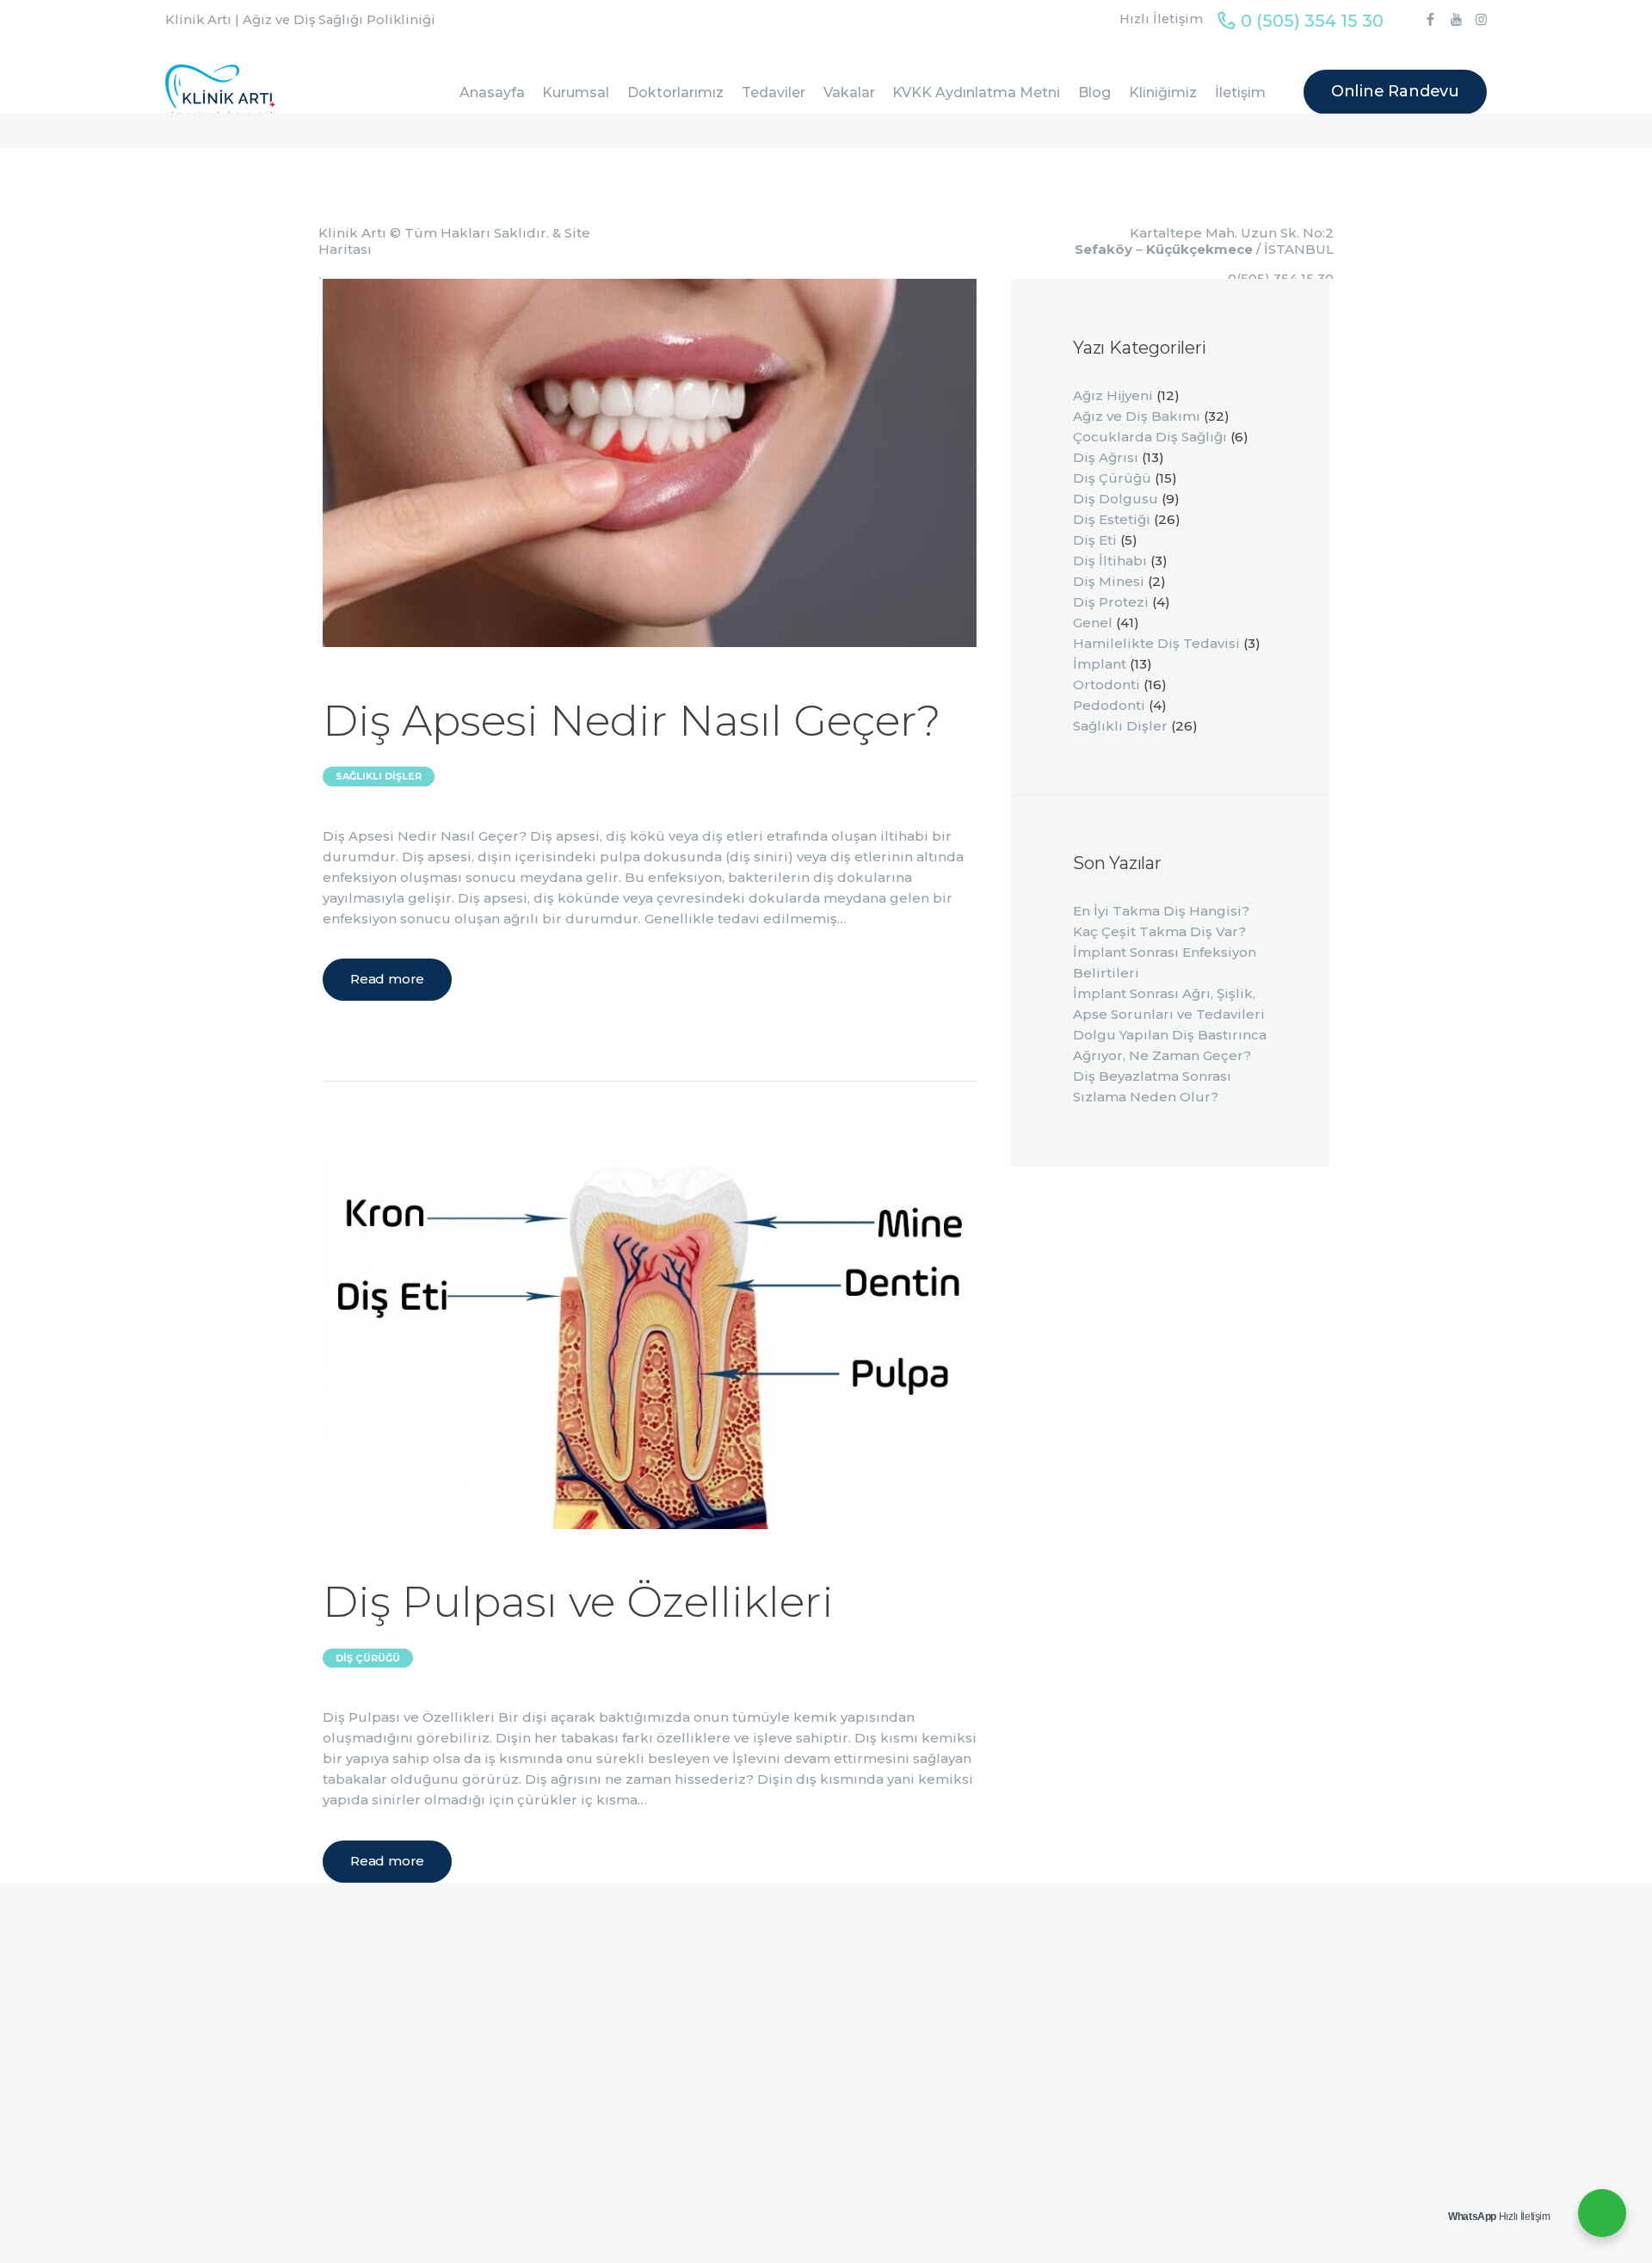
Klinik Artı (352, 233)
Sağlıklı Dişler (379, 776)
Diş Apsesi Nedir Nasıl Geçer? (632, 721)
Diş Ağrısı (1106, 457)
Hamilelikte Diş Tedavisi (1156, 643)
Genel (1093, 623)
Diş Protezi (1111, 602)
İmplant (1100, 664)
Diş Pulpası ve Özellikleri (578, 1602)
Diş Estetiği (1112, 519)
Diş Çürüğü (368, 1658)
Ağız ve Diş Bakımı (1137, 416)
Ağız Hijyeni (1113, 395)
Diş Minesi (1109, 581)
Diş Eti (1095, 540)
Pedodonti (1109, 705)
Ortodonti (1106, 684)
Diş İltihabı (1110, 561)
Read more (387, 979)
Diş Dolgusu (1116, 499)
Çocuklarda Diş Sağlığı (1150, 437)
